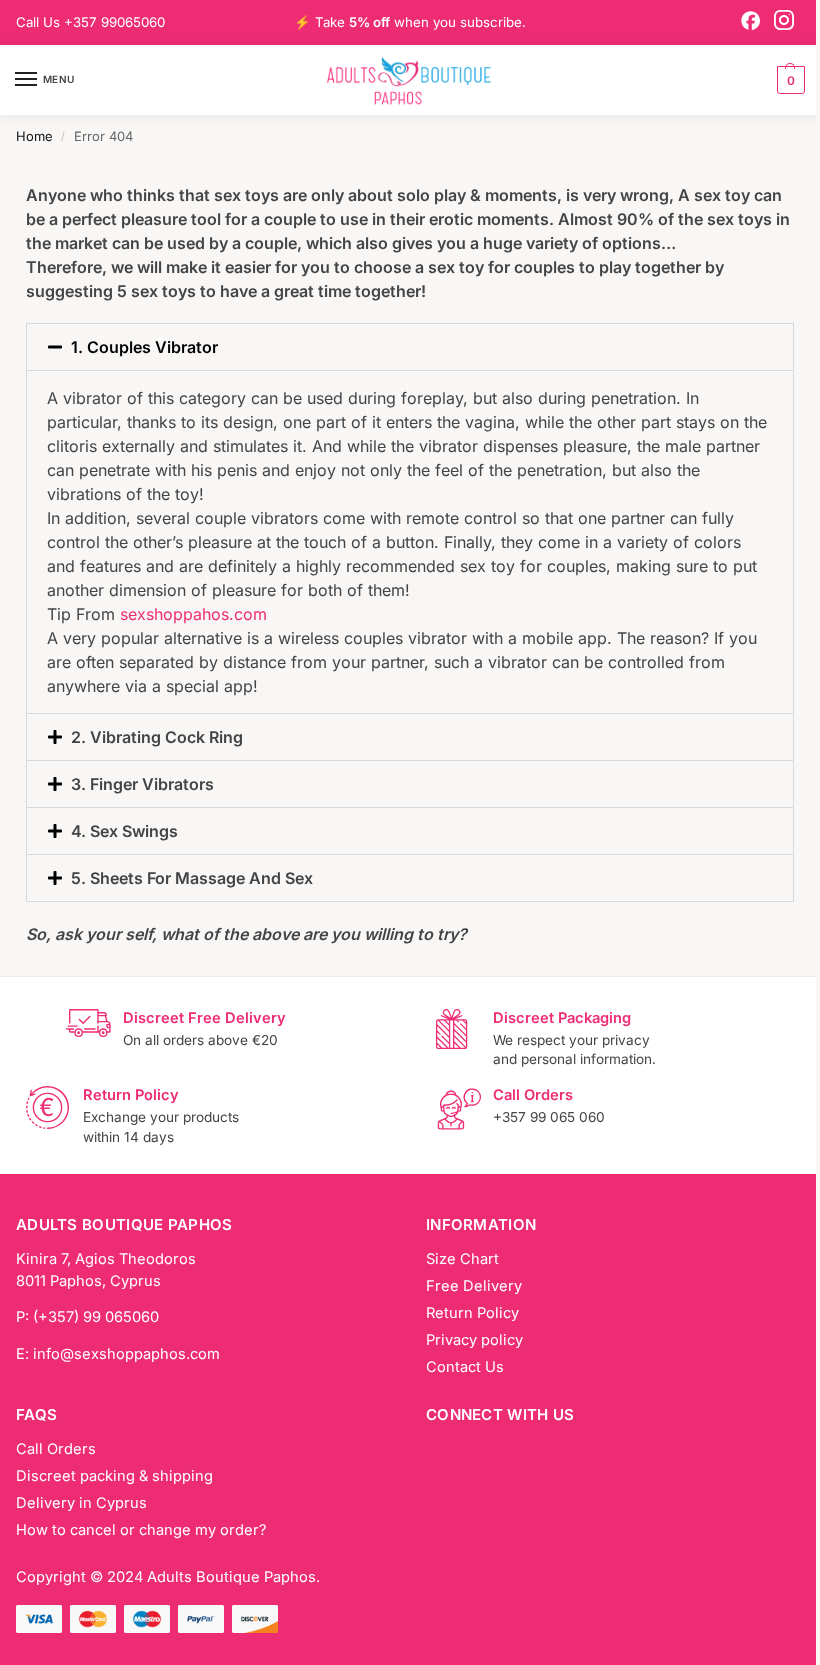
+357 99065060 (114, 22)
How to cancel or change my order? (141, 1530)
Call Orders (56, 1449)
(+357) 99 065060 (96, 1317)
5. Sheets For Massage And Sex (192, 878)
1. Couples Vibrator (144, 347)
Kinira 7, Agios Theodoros (106, 1259)
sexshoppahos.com (193, 614)
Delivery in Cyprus (81, 1503)
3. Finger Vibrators (142, 784)
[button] (788, 80)
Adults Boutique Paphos (231, 1577)
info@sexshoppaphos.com (126, 1354)
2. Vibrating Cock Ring (157, 737)
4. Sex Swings (124, 831)
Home (34, 136)
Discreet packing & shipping (114, 1476)
